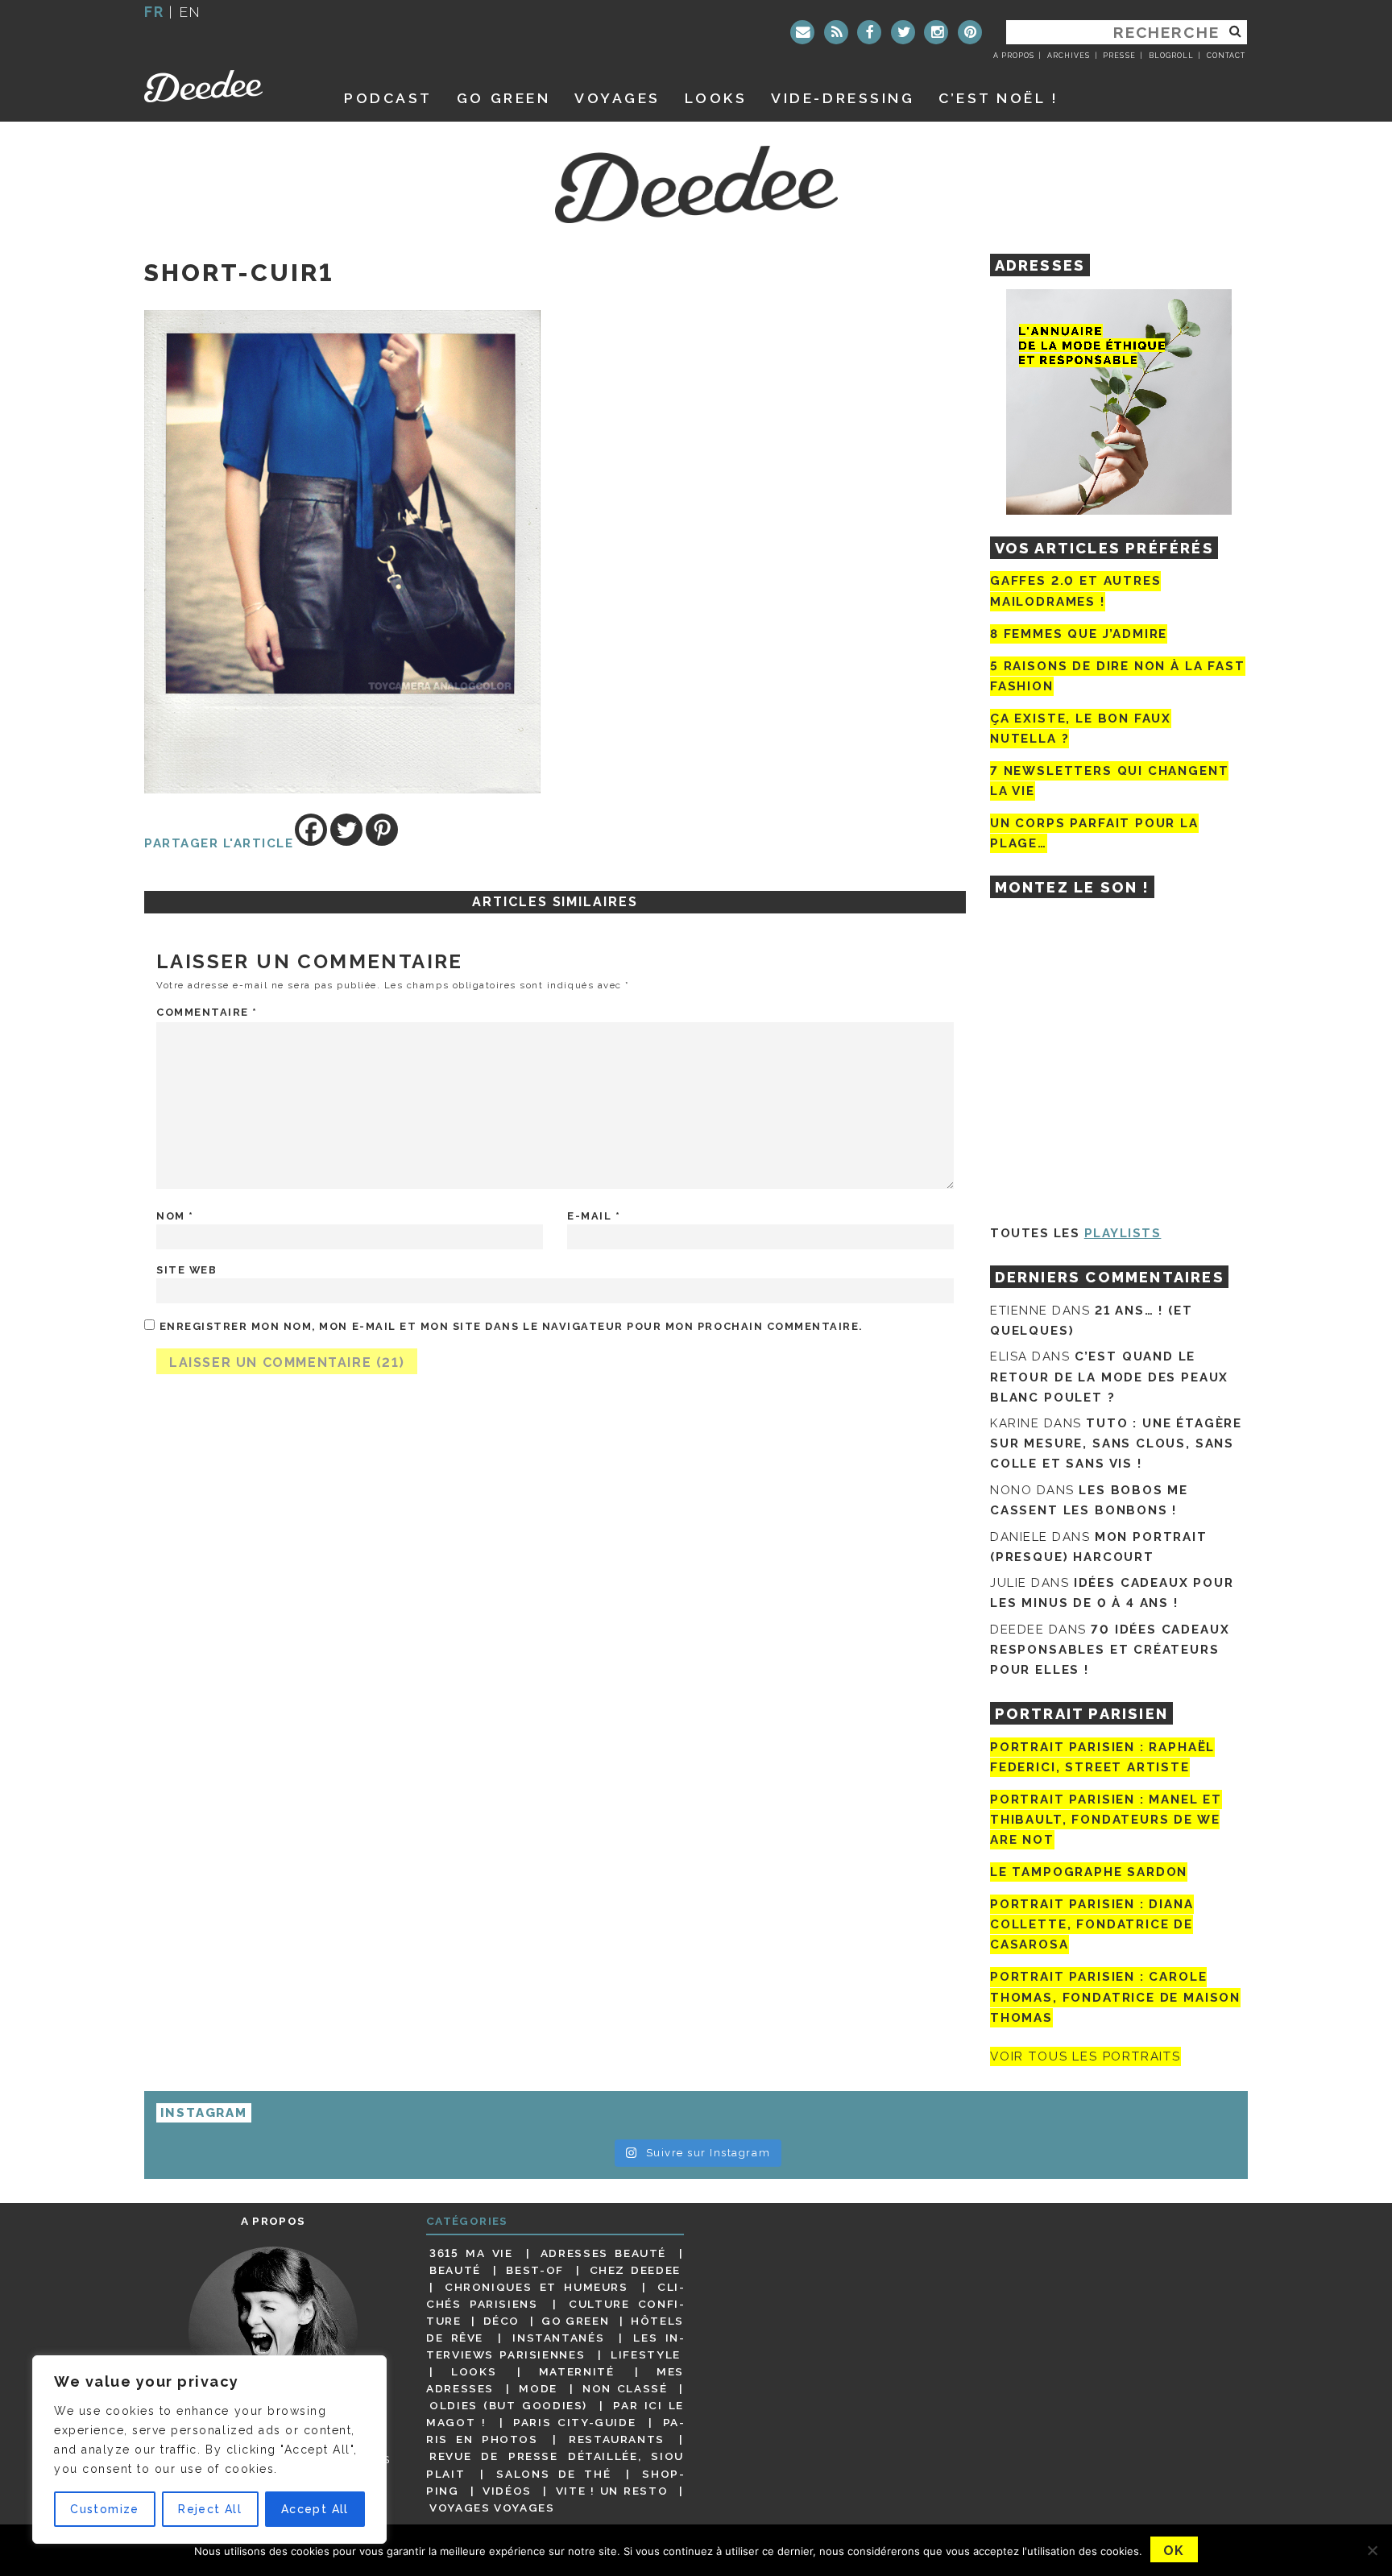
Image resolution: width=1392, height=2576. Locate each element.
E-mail (594, 1216)
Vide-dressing (843, 98)
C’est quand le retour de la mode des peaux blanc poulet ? (1109, 1377)
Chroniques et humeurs (536, 2287)
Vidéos (507, 2491)
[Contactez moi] (802, 32)
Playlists (1123, 1233)
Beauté (455, 2270)
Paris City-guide (574, 2422)
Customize (105, 2509)
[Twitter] (903, 32)
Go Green (575, 2321)
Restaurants (617, 2439)
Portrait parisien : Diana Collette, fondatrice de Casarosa (1092, 1924)
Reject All (210, 2509)
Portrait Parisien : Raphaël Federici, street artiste (1102, 1757)
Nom (175, 1216)
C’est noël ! (998, 98)
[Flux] (836, 32)
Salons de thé (553, 2474)
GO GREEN (503, 98)
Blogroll (1171, 56)
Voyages (617, 98)
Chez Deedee (635, 2270)
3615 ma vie (471, 2253)
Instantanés (558, 2338)
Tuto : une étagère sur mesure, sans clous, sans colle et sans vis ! (1116, 1443)
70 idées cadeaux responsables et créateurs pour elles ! (1110, 1650)
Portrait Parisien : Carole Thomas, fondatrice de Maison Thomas (1115, 1998)
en (190, 12)
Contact (1226, 56)
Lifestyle (646, 2354)
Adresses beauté (603, 2253)
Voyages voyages (492, 2508)
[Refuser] (1372, 2550)
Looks (716, 98)
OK (1174, 2551)
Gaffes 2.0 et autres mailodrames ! (1075, 591)
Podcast (388, 98)
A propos (1014, 56)
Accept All (315, 2509)
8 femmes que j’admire (1079, 634)
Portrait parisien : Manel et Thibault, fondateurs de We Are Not (1106, 1820)
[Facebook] (869, 32)
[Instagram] (936, 32)
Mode (538, 2388)
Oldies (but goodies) (508, 2405)
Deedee (226, 86)
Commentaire (207, 1012)
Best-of (534, 2270)
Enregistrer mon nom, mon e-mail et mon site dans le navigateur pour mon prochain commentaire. (511, 1326)
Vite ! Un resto (612, 2491)
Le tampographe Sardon (1089, 1872)
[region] (209, 2450)
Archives (1069, 56)
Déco (502, 2321)
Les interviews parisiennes (555, 2346)
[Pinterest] (970, 32)
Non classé (625, 2388)
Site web (186, 1270)
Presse (1119, 56)
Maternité (577, 2371)
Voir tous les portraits (1085, 2056)
